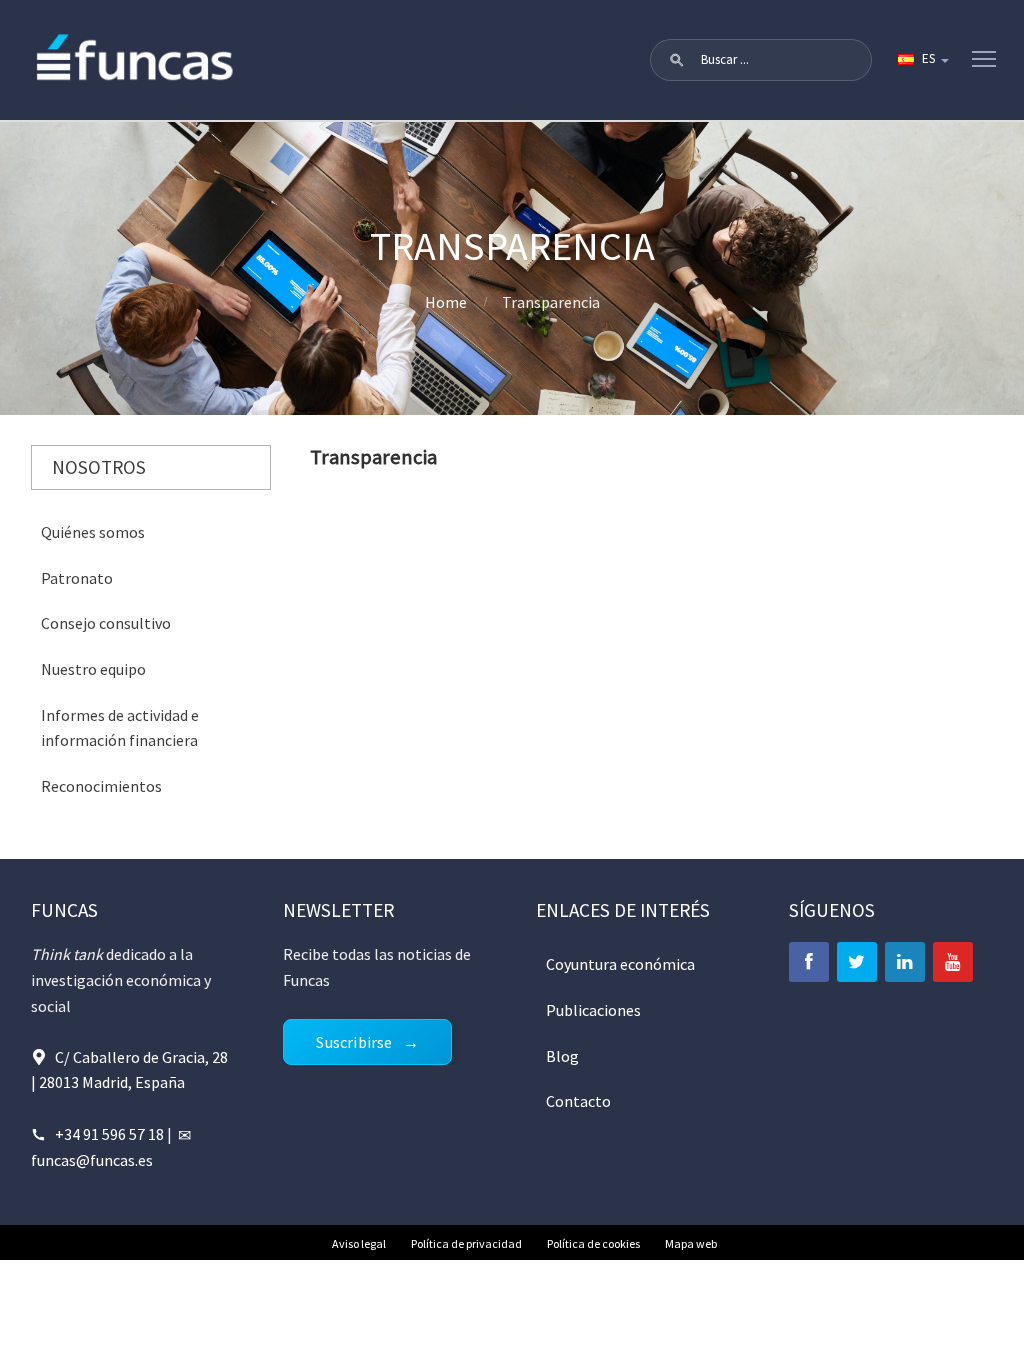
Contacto (578, 1101)
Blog (562, 1056)
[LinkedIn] (905, 962)
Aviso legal (359, 1243)
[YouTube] (953, 962)
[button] (677, 60)
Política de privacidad (466, 1243)
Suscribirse (354, 1042)
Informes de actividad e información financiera (120, 728)
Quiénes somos (93, 532)
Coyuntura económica (620, 964)
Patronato (77, 578)
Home (446, 302)
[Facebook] (809, 962)
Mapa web (691, 1243)
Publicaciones (593, 1010)
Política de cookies (593, 1243)
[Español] (922, 60)
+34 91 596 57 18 (109, 1134)
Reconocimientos (101, 786)
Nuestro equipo (93, 669)
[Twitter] (857, 962)
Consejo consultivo (106, 623)
